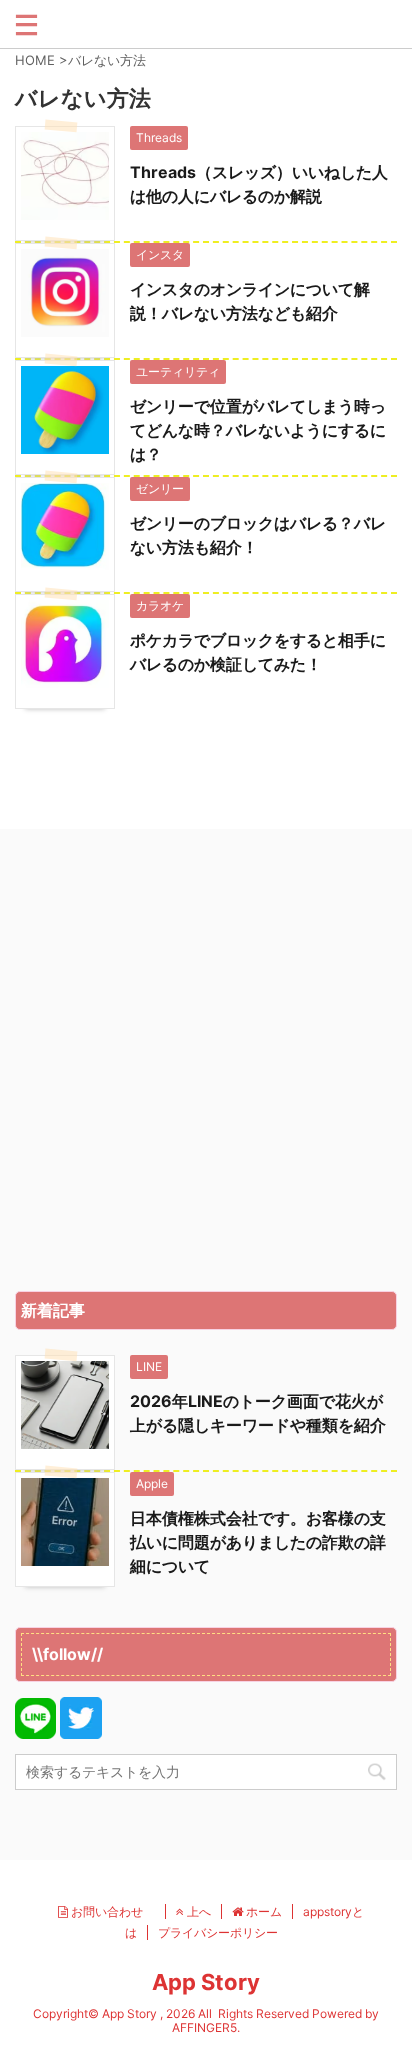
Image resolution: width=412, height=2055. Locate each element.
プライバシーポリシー (218, 1932)
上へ (197, 1911)
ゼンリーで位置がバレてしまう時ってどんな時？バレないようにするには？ (258, 430)
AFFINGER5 (204, 2027)
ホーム (262, 1911)
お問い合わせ (111, 1911)
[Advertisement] (206, 1065)
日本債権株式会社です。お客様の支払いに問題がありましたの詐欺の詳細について (258, 1542)
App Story (206, 1982)
